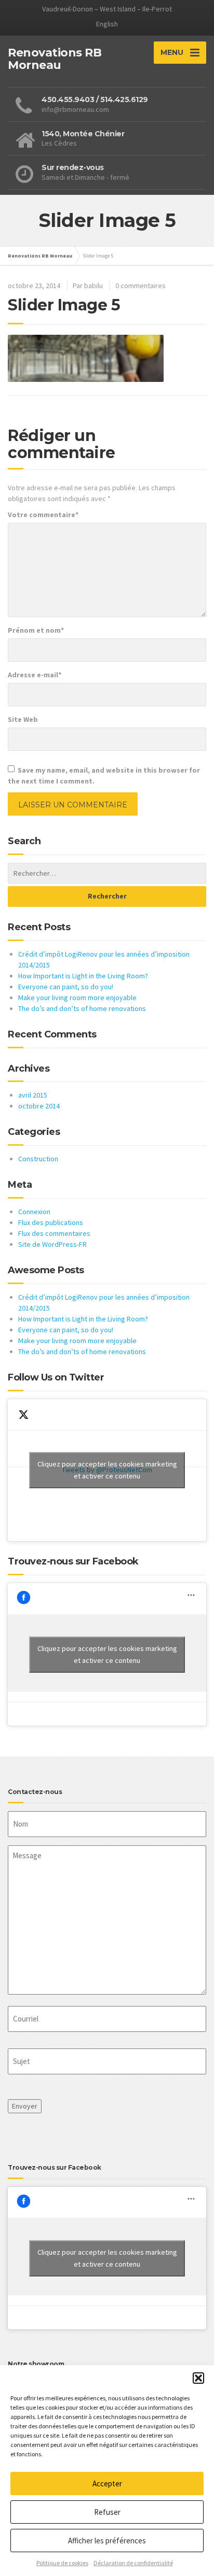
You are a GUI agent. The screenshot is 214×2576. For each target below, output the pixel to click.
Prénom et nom (36, 630)
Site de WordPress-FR (52, 1244)
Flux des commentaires (54, 1233)
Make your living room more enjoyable (77, 998)
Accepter (107, 2484)
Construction (38, 1159)
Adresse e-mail (35, 675)
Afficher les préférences (107, 2541)
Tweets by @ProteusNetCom (107, 1470)
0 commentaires (141, 286)
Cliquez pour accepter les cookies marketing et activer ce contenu (107, 1470)
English (107, 24)
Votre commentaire (43, 515)
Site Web (23, 719)
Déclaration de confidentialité (133, 2563)
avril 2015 (33, 1095)
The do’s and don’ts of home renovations (82, 1008)
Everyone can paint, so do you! (66, 987)
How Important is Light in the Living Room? (83, 976)
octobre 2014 (39, 1106)
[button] (198, 2378)
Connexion (34, 1212)
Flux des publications (51, 1222)
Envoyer (25, 2106)
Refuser (107, 2512)
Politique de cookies (62, 2563)
